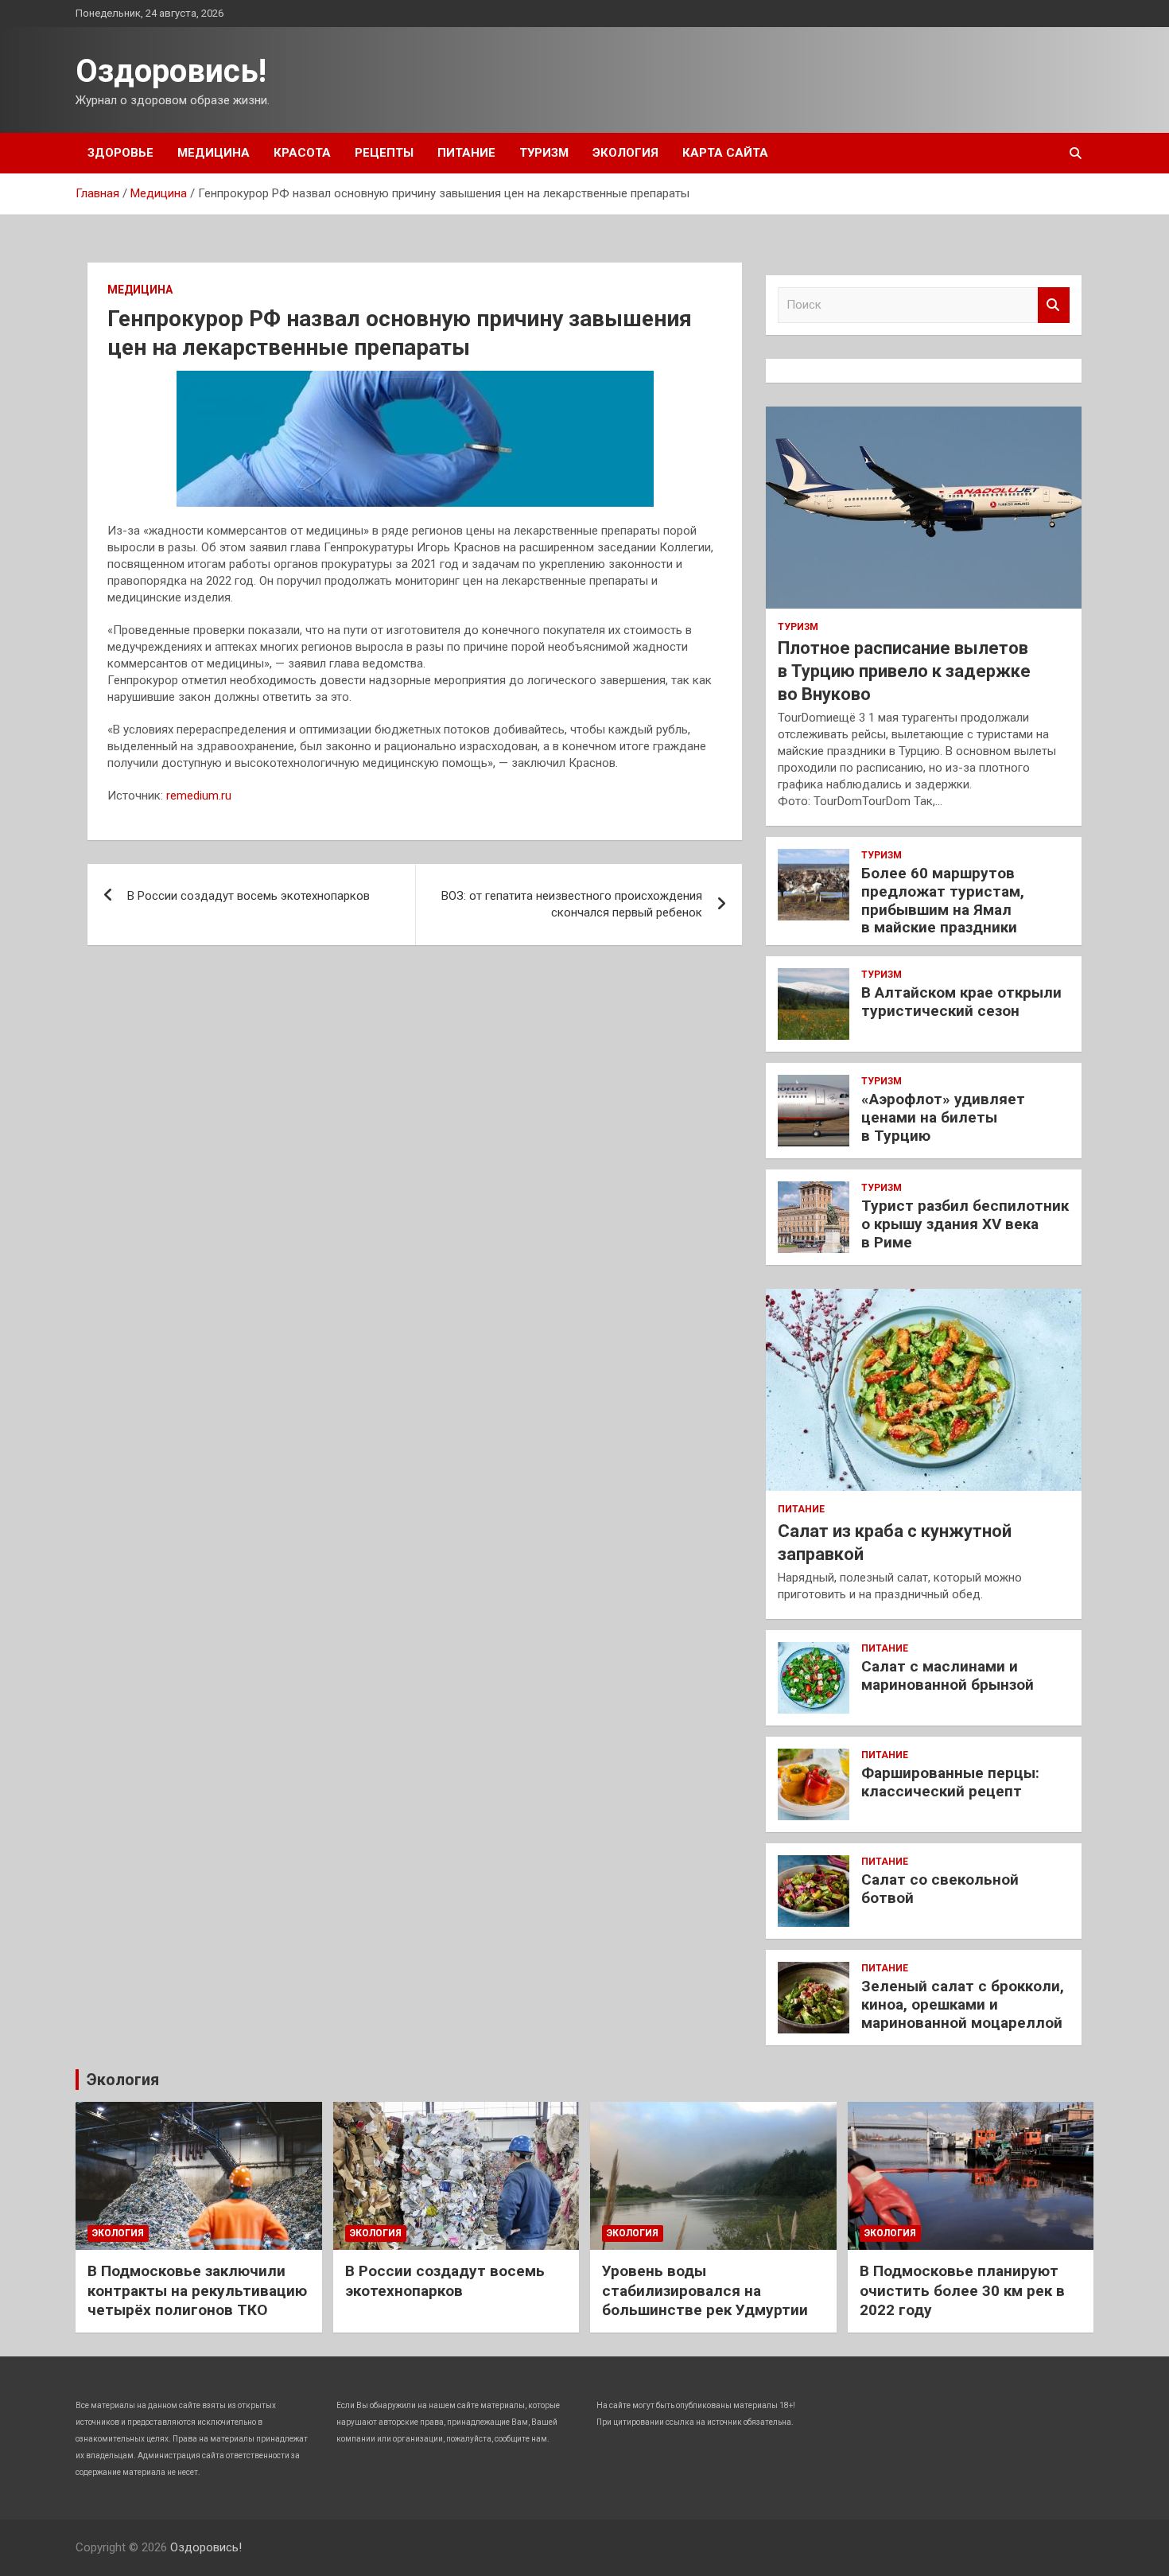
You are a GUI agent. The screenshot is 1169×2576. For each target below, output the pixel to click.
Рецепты (384, 153)
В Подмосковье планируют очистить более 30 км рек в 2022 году (962, 2290)
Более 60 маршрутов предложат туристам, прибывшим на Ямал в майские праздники (943, 900)
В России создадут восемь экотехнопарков (249, 896)
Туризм (544, 153)
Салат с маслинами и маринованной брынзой (948, 1675)
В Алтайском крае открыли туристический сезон (961, 1002)
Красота (302, 153)
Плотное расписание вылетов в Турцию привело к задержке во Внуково (904, 671)
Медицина (214, 153)
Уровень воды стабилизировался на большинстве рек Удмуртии (705, 2290)
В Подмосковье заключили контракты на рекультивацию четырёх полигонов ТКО (197, 2290)
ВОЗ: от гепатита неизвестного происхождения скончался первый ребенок (572, 904)
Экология (625, 153)
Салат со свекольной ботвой (940, 1889)
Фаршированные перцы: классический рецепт (950, 1782)
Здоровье (120, 153)
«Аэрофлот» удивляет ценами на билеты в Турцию (943, 1117)
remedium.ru (199, 796)
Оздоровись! (171, 71)
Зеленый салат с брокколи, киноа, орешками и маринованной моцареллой (963, 2004)
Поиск (1054, 305)
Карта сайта (725, 153)
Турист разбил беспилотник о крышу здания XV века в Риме (965, 1224)
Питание (466, 153)
